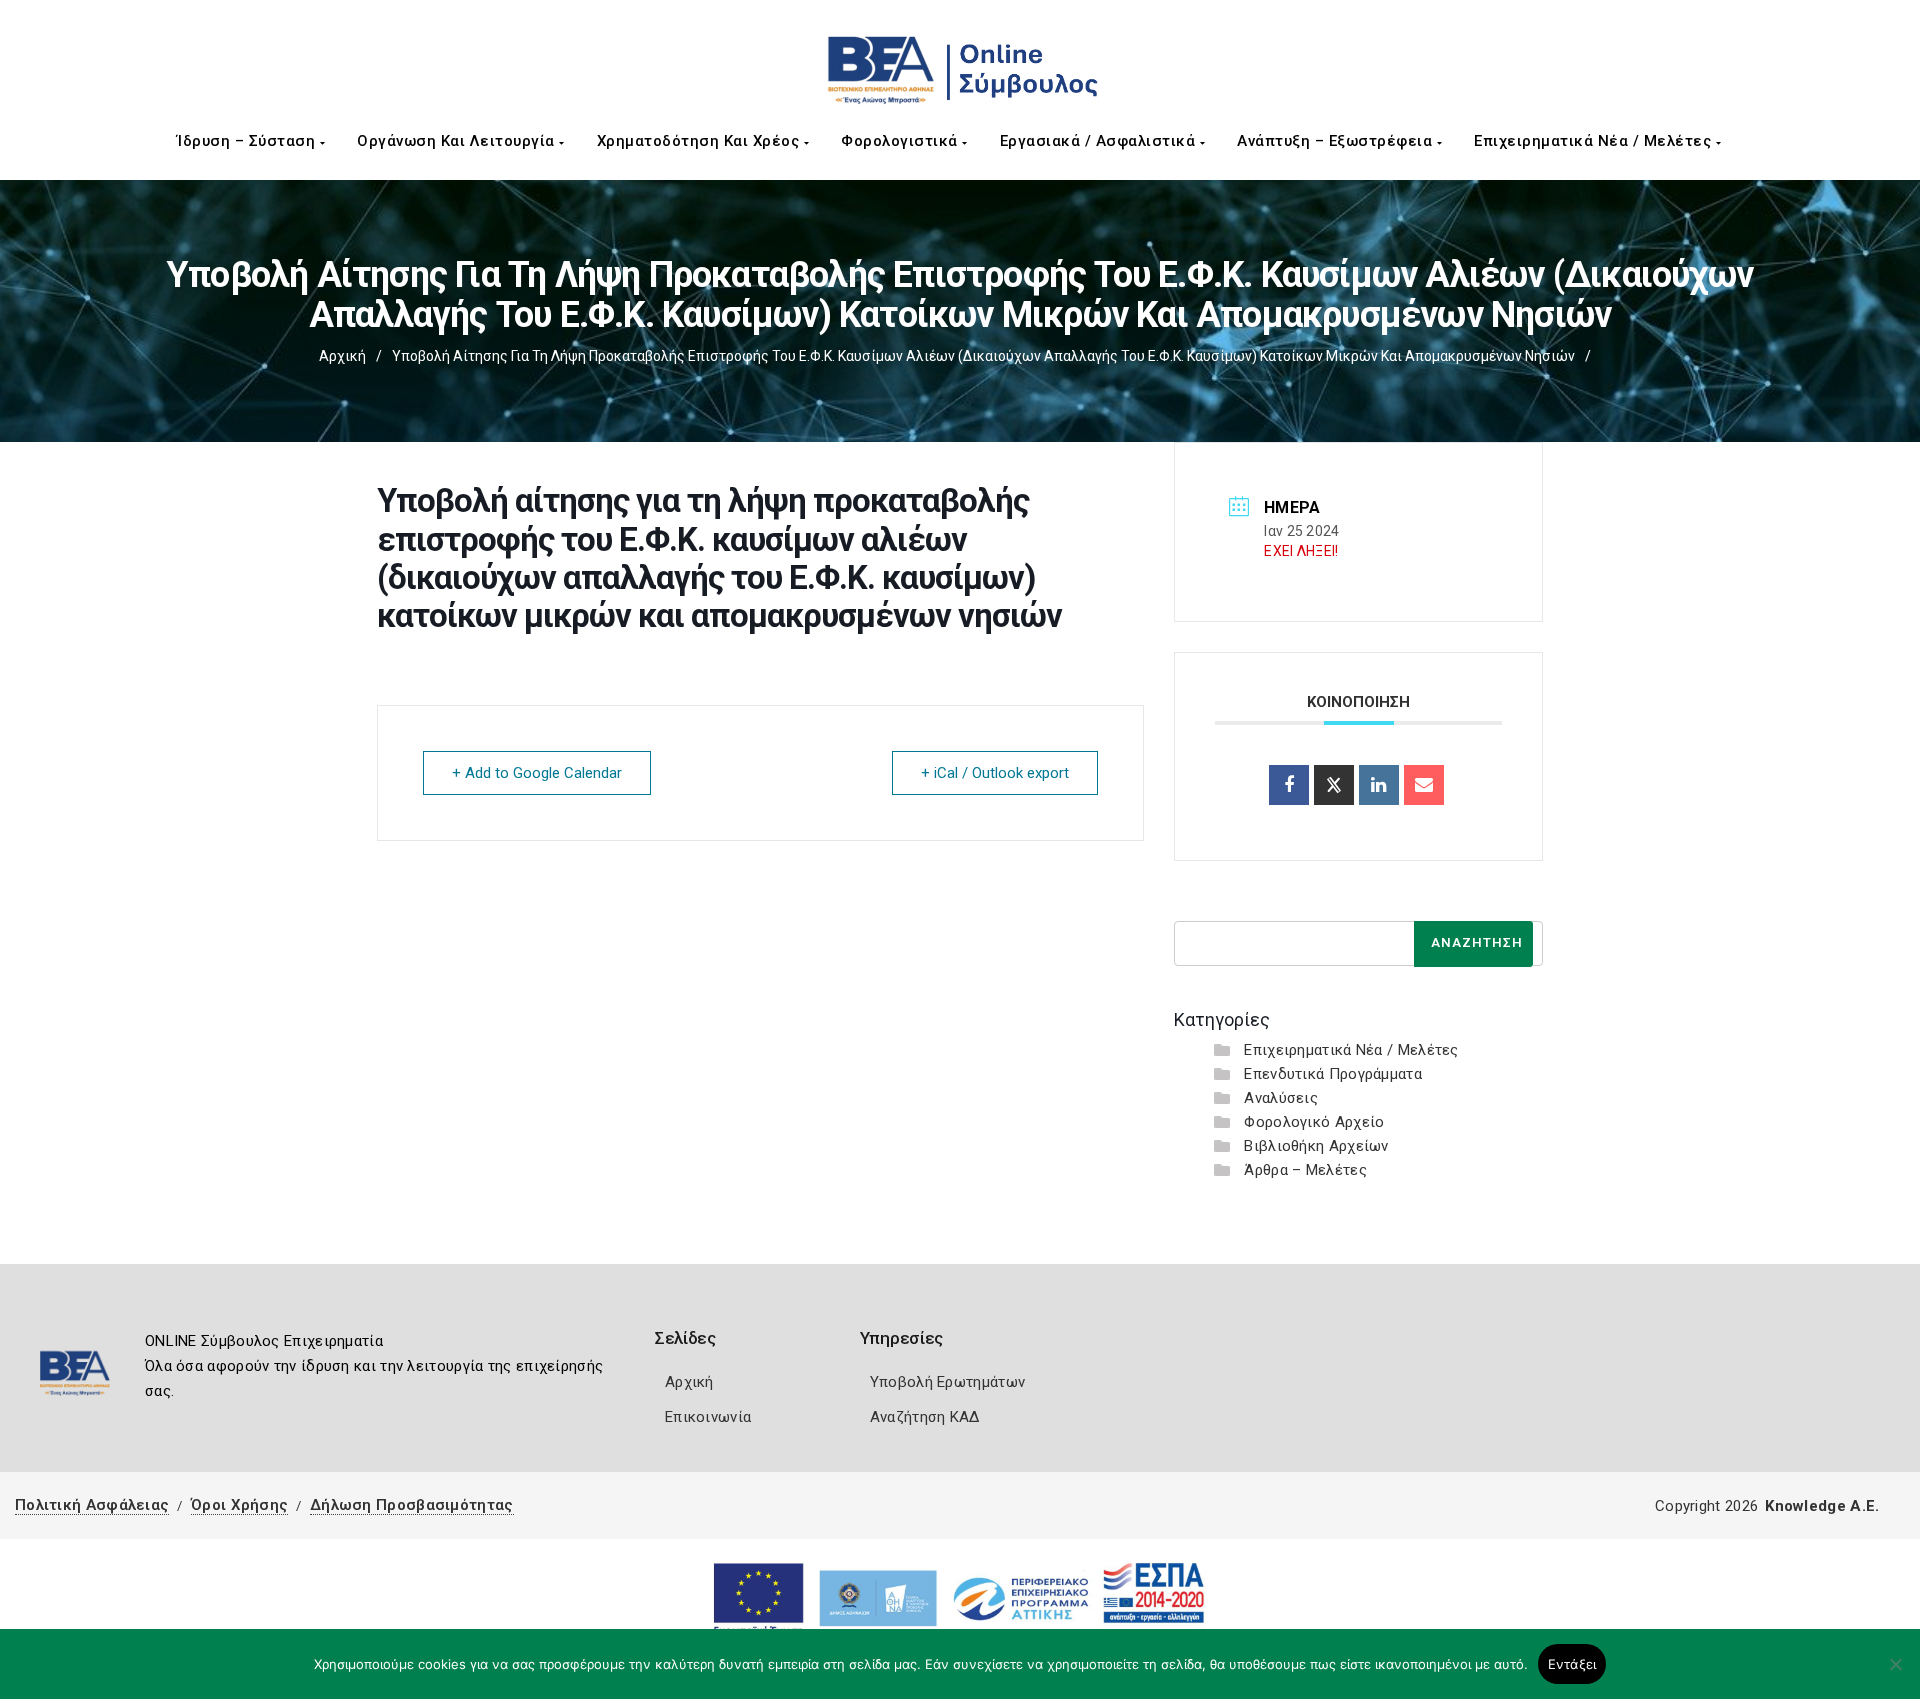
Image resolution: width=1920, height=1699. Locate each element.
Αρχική (342, 356)
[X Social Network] (1334, 785)
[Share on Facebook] (1289, 785)
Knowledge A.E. (1822, 1506)
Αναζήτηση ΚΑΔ (925, 1417)
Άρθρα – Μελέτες (1305, 1170)
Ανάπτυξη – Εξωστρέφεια (1337, 141)
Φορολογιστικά (901, 141)
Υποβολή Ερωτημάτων (947, 1382)
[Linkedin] (1379, 785)
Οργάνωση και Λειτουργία (458, 141)
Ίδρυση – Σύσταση (248, 141)
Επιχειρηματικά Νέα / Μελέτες (1595, 141)
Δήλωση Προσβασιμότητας (412, 1505)
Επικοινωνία (708, 1417)
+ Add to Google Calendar (537, 773)
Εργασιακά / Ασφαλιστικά (1100, 141)
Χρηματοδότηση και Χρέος (700, 141)
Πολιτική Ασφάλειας (92, 1505)
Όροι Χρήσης (239, 1505)
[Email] (1424, 785)
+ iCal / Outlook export (995, 773)
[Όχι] (1895, 1674)
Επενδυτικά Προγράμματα (1333, 1074)
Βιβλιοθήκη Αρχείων (1316, 1146)
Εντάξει (1572, 1664)
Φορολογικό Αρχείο (1314, 1122)
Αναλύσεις (1281, 1098)
